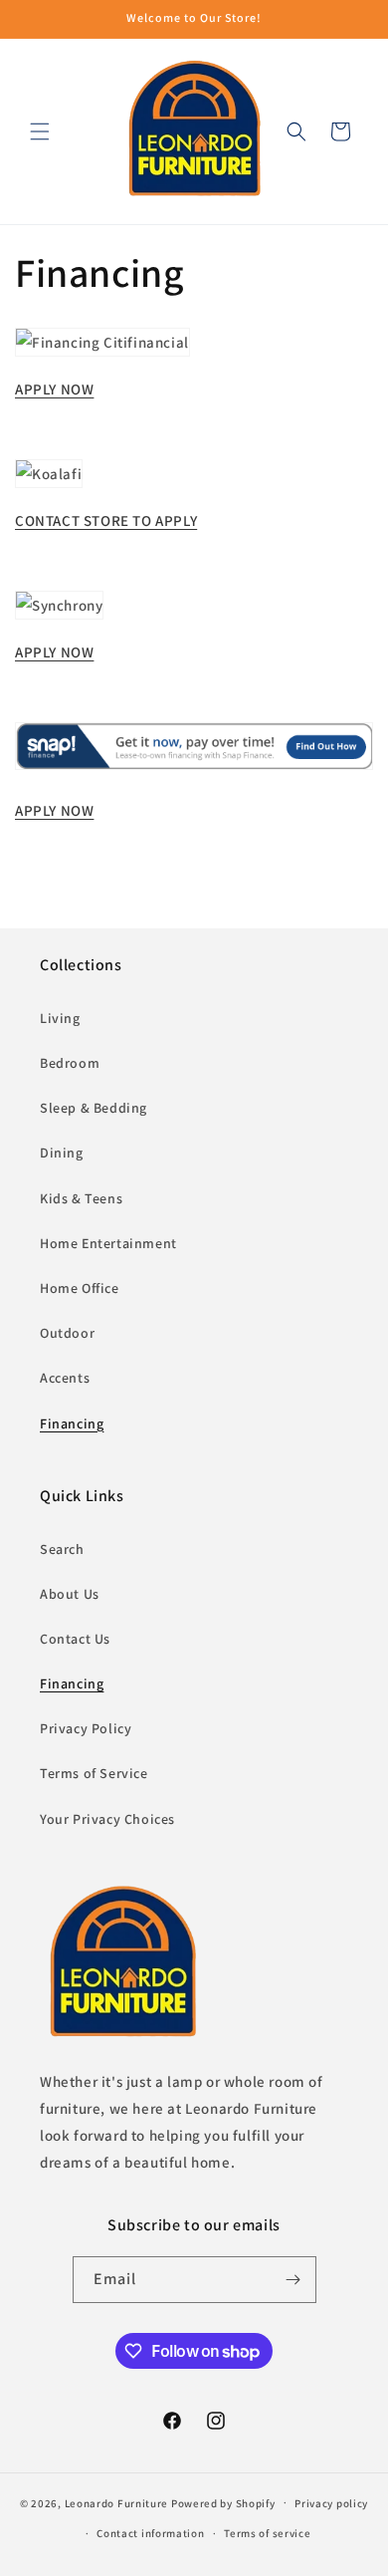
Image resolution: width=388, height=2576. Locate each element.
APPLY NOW (54, 389)
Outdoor (67, 1333)
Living (60, 1018)
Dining (62, 1153)
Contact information (150, 2533)
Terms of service (267, 2533)
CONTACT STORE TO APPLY (106, 520)
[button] (40, 131)
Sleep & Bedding (94, 1108)
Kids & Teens (81, 1198)
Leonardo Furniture (117, 2502)
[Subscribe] (293, 2280)
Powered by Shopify (223, 2502)
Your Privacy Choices (107, 1819)
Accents (65, 1378)
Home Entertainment (108, 1243)
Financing (72, 1423)
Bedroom (70, 1063)
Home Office (80, 1288)
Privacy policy (331, 2503)
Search (62, 1549)
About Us (70, 1594)
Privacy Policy (86, 1728)
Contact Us (75, 1639)
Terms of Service (94, 1773)
